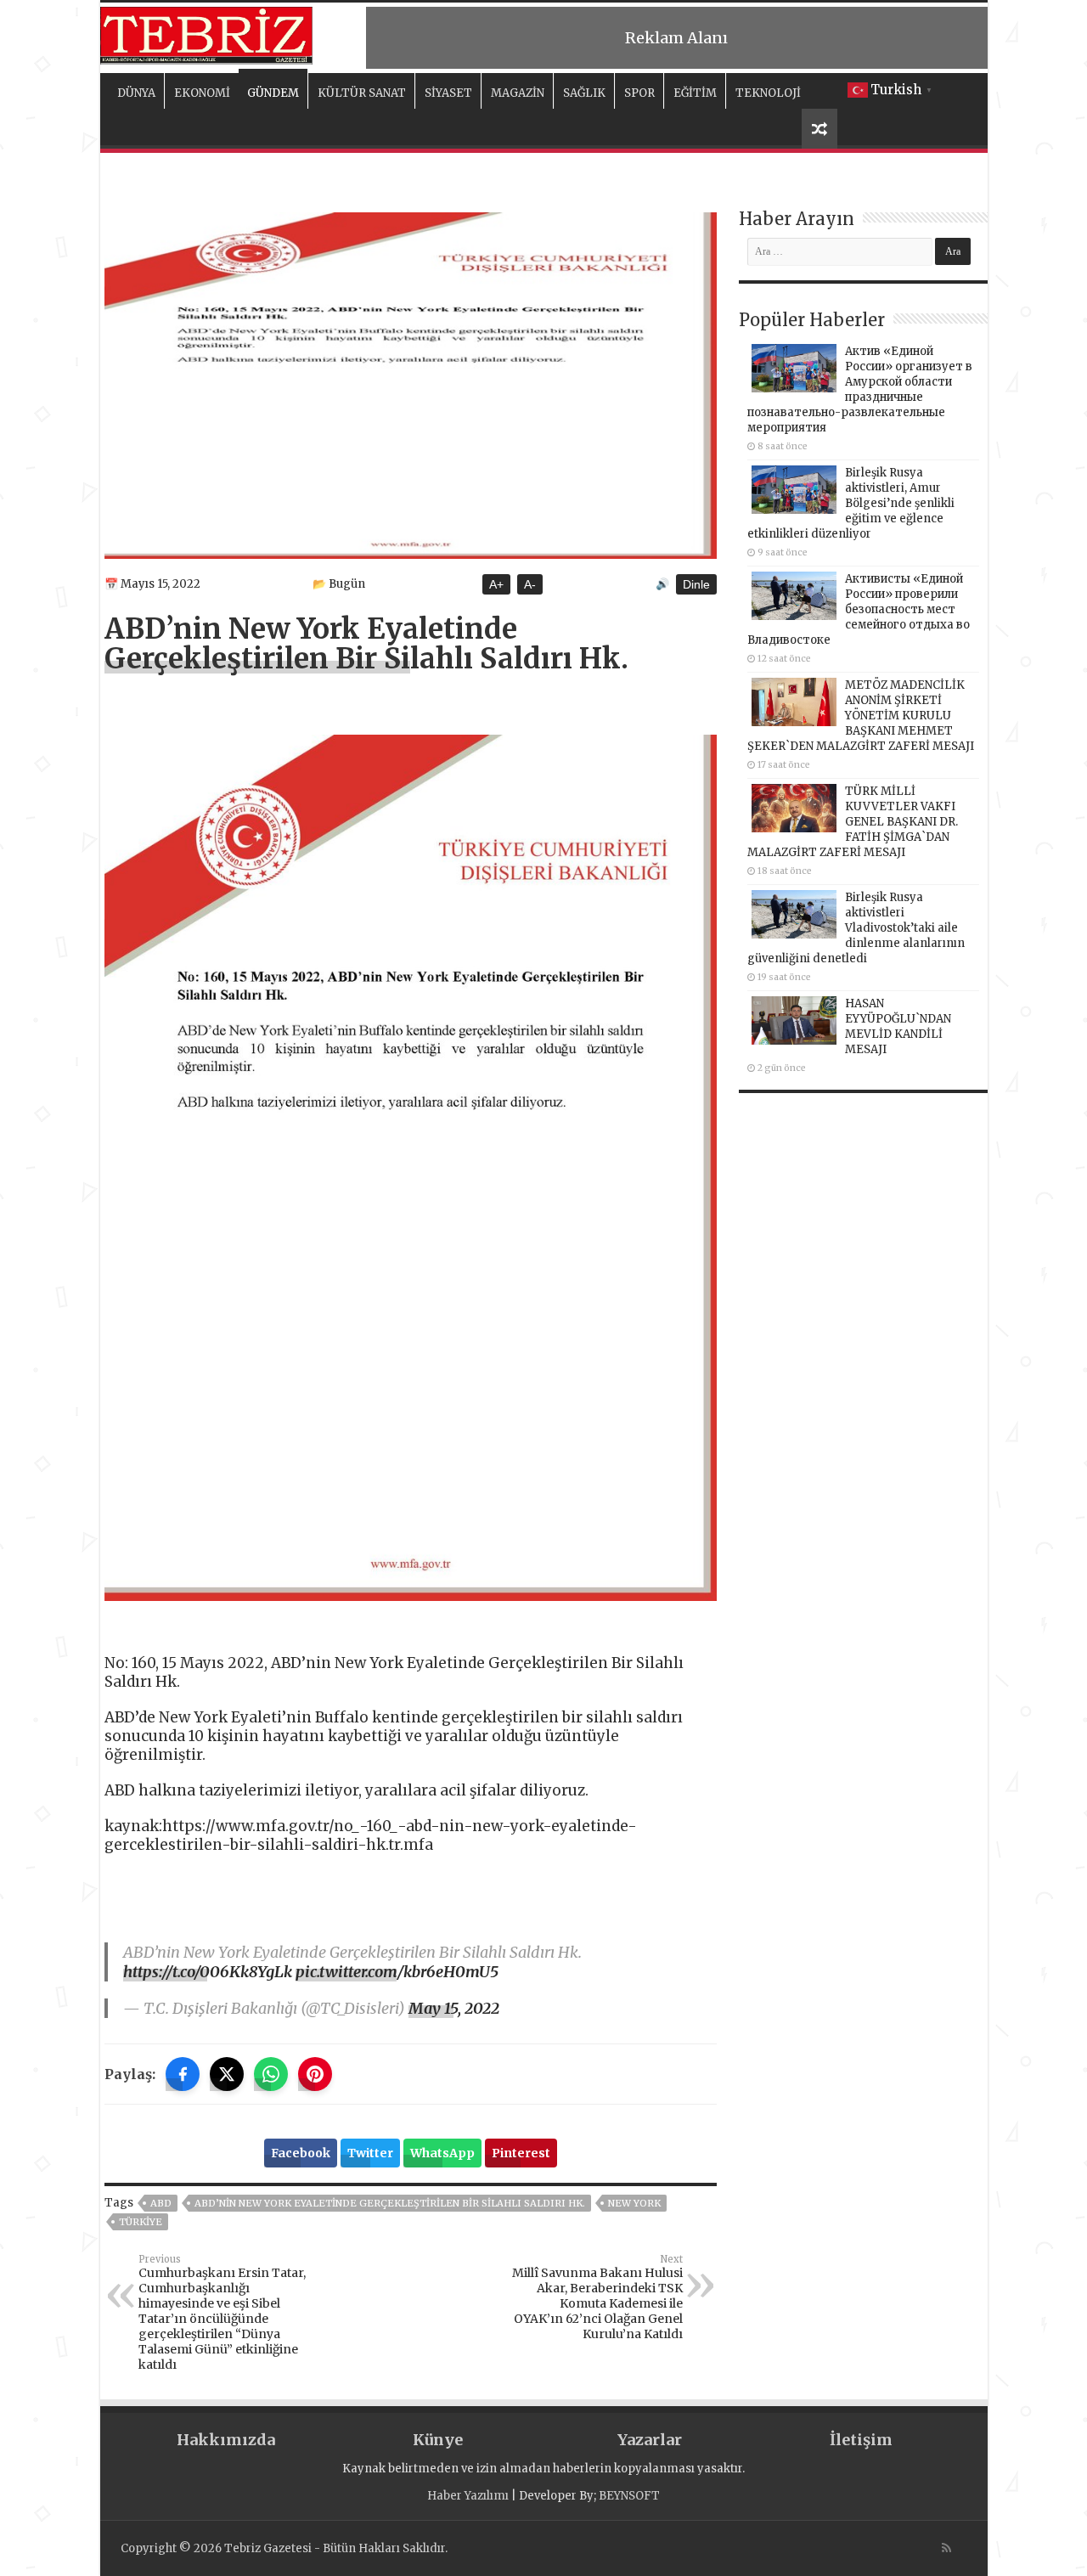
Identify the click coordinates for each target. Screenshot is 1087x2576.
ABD (161, 2203)
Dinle (696, 584)
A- (530, 584)
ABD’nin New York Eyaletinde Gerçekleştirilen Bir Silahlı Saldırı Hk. (390, 2203)
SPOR (639, 93)
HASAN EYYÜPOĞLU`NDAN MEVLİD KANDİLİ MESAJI (898, 1026)
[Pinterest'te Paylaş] (315, 2074)
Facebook (301, 2153)
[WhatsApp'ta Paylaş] (271, 2074)
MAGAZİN (518, 93)
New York (634, 2203)
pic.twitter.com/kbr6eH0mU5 (397, 1972)
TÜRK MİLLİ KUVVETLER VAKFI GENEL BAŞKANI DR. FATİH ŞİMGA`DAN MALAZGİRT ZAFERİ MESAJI (853, 822)
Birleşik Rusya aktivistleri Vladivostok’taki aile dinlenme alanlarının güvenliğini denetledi (856, 928)
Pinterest (521, 2153)
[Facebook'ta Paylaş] (183, 2074)
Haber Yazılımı (468, 2496)
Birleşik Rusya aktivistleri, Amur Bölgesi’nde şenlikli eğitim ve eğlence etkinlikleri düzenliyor (851, 503)
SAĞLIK (584, 93)
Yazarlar (650, 2440)
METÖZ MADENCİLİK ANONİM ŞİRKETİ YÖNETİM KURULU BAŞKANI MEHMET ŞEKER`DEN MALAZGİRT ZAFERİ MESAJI (861, 716)
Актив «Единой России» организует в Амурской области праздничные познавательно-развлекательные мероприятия (860, 389)
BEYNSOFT (629, 2496)
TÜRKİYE (141, 2222)
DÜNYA (136, 93)
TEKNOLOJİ (768, 93)
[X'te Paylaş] (227, 2074)
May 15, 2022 (454, 2008)
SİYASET (448, 93)
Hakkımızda (226, 2440)
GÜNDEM (273, 93)
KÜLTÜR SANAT (362, 93)
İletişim (861, 2440)
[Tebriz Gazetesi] (206, 33)
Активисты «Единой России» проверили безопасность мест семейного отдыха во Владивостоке (859, 609)
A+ (496, 584)
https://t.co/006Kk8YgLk (208, 1972)
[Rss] (946, 2548)
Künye (438, 2440)
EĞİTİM (695, 93)
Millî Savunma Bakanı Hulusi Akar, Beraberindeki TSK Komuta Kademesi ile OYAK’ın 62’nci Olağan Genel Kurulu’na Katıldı (597, 2297)
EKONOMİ (202, 93)
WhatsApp (442, 2153)
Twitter (370, 2153)
